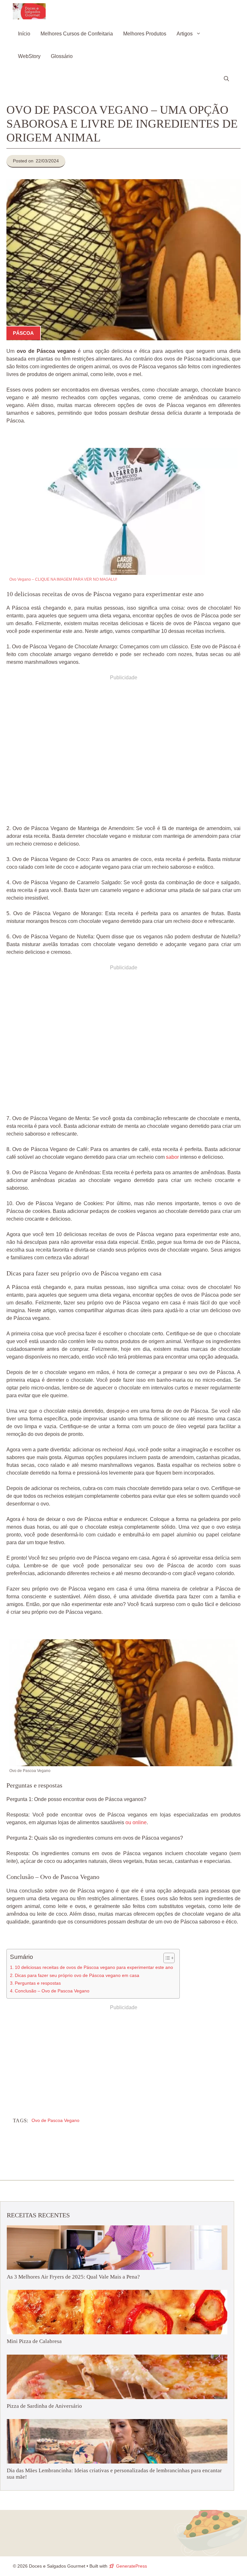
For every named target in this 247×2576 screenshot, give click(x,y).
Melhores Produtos (145, 34)
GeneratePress (132, 2566)
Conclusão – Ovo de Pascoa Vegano (52, 1991)
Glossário (62, 56)
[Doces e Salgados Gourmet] (29, 11)
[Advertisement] (123, 752)
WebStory (29, 56)
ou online (136, 1822)
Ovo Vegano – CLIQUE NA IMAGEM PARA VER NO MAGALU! (63, 579)
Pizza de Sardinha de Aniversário (44, 2406)
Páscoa (23, 333)
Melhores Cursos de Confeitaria (77, 34)
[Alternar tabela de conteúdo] (166, 1958)
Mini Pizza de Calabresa (34, 2341)
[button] (226, 79)
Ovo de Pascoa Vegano (55, 2120)
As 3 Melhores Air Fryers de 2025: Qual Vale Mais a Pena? (73, 2277)
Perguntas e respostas (38, 1983)
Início (24, 34)
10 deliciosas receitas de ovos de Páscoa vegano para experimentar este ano (94, 1967)
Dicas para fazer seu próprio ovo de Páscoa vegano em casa (77, 1975)
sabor (172, 1157)
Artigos (185, 34)
